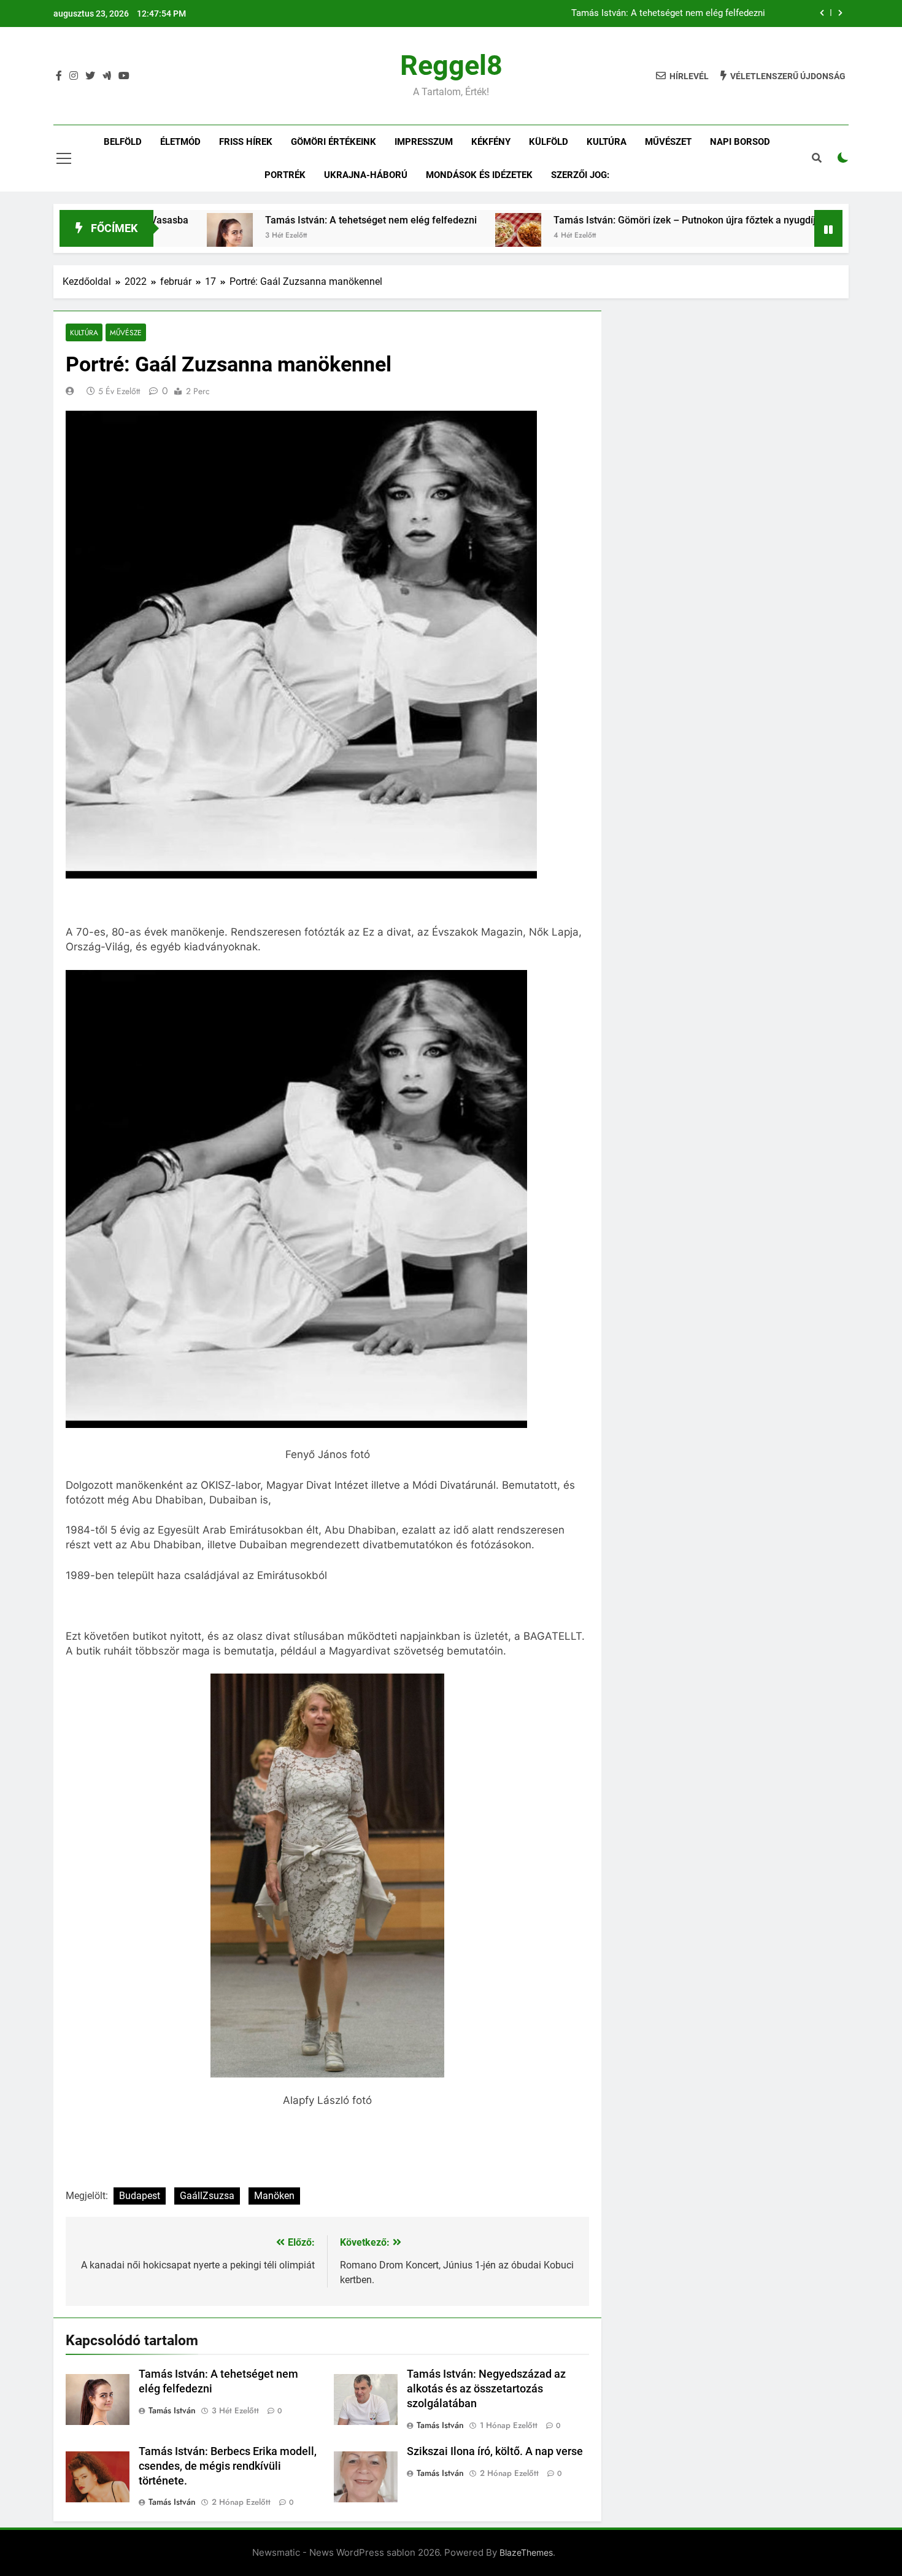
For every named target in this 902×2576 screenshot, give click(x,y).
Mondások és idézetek (479, 175)
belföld (123, 142)
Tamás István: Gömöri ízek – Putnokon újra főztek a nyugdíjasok (611, 220)
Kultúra (607, 142)
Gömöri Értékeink (333, 142)
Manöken (274, 2196)
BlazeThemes (526, 2552)
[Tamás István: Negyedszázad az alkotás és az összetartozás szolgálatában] (794, 236)
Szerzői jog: (580, 175)
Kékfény (491, 142)
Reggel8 (451, 65)
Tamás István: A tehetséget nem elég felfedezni (668, 14)
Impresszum (424, 142)
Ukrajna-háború (366, 175)
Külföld (549, 142)
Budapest (140, 2196)
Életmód (180, 142)
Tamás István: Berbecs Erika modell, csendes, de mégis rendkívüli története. (228, 2466)
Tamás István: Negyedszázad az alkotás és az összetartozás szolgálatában (486, 2389)
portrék (285, 175)
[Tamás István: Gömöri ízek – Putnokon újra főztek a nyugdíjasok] (435, 236)
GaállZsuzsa (207, 2196)
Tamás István (172, 2410)
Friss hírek (246, 142)
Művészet (668, 142)
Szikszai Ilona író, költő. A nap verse (495, 2451)
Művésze (126, 332)
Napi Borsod (740, 142)
